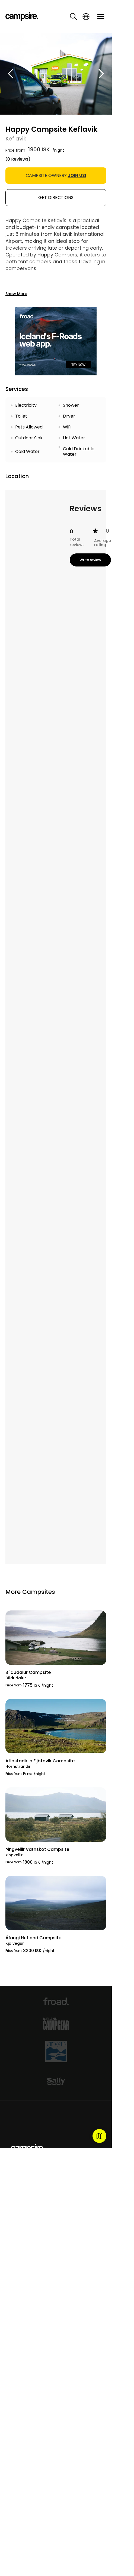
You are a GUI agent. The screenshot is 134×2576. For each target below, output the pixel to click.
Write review (90, 560)
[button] (11, 74)
